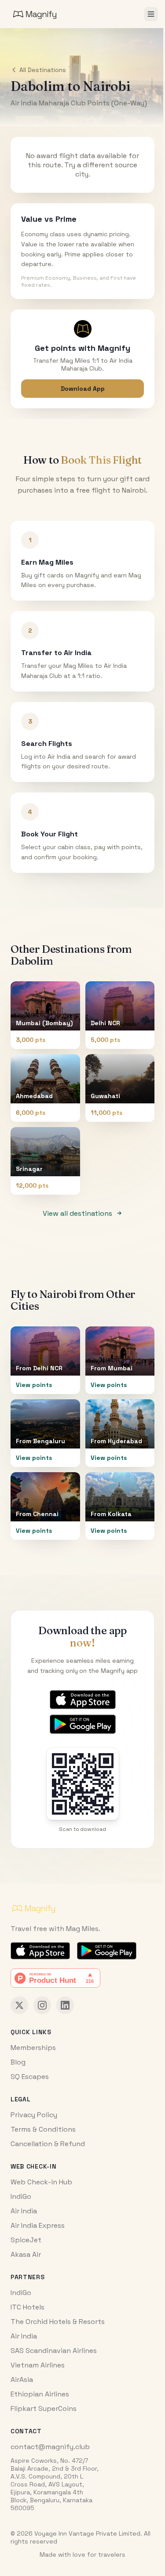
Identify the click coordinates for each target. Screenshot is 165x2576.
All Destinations (43, 70)
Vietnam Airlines (38, 2365)
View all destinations (77, 1213)
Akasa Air (26, 2254)
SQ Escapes (30, 2077)
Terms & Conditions (43, 2129)
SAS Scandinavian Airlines (54, 2351)
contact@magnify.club (50, 2447)
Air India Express (38, 2225)
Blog (18, 2062)
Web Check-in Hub (41, 2182)
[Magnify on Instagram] (42, 2005)
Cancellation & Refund (48, 2144)
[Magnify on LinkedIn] (65, 2005)
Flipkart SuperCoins (44, 2408)
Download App (83, 389)
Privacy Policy (34, 2115)
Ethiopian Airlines (40, 2394)
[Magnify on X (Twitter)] (19, 2005)
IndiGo (21, 2196)
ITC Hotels (27, 2307)
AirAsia (22, 2380)
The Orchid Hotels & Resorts (58, 2322)
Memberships (33, 2048)
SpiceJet (26, 2240)
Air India (24, 2211)
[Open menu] (151, 14)
